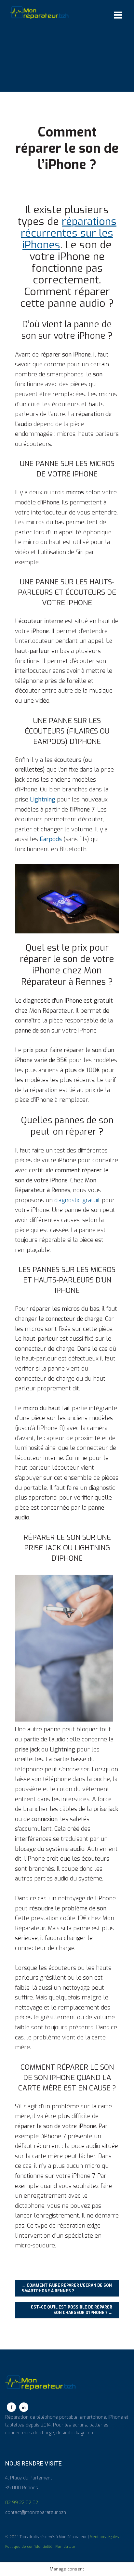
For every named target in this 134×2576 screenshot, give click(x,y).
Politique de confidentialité (29, 2546)
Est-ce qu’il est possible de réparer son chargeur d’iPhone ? (72, 2310)
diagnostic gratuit (77, 1200)
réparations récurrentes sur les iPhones (69, 233)
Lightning (43, 800)
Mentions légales (104, 2537)
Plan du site (65, 2546)
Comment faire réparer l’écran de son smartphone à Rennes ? (67, 2288)
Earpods (52, 839)
